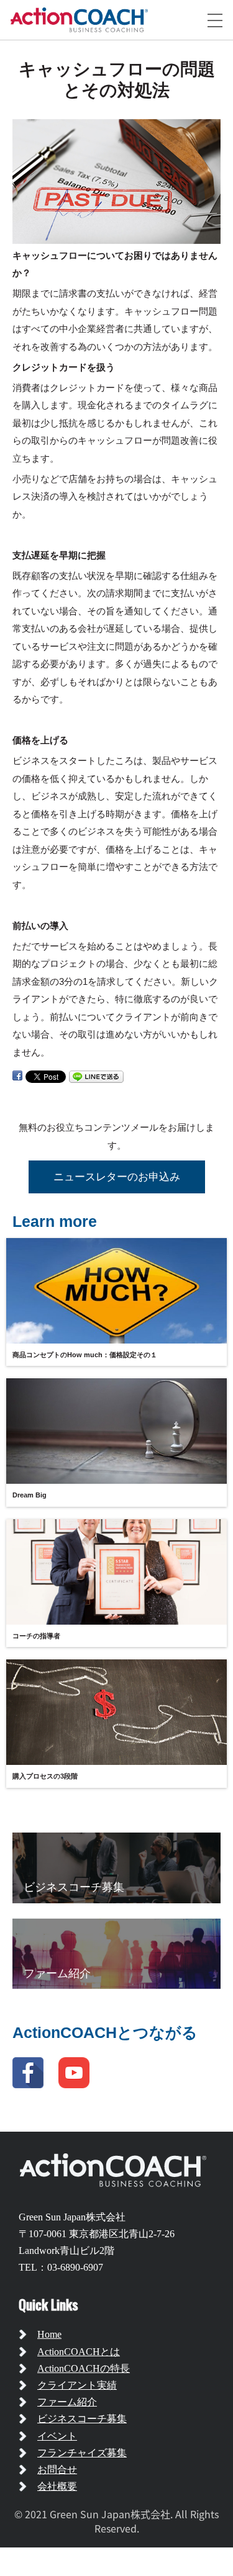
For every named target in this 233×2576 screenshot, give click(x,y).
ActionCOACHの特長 (84, 2368)
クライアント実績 (77, 2385)
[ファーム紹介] (116, 1953)
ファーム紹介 (67, 2402)
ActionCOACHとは (79, 2352)
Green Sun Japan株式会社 (72, 2217)
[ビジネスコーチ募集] (116, 1867)
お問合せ (57, 2470)
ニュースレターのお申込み (117, 1177)
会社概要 (57, 2486)
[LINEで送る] (96, 1076)
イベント (57, 2436)
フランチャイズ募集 (82, 2453)
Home (49, 2334)
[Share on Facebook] (17, 1076)
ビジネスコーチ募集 (82, 2419)
